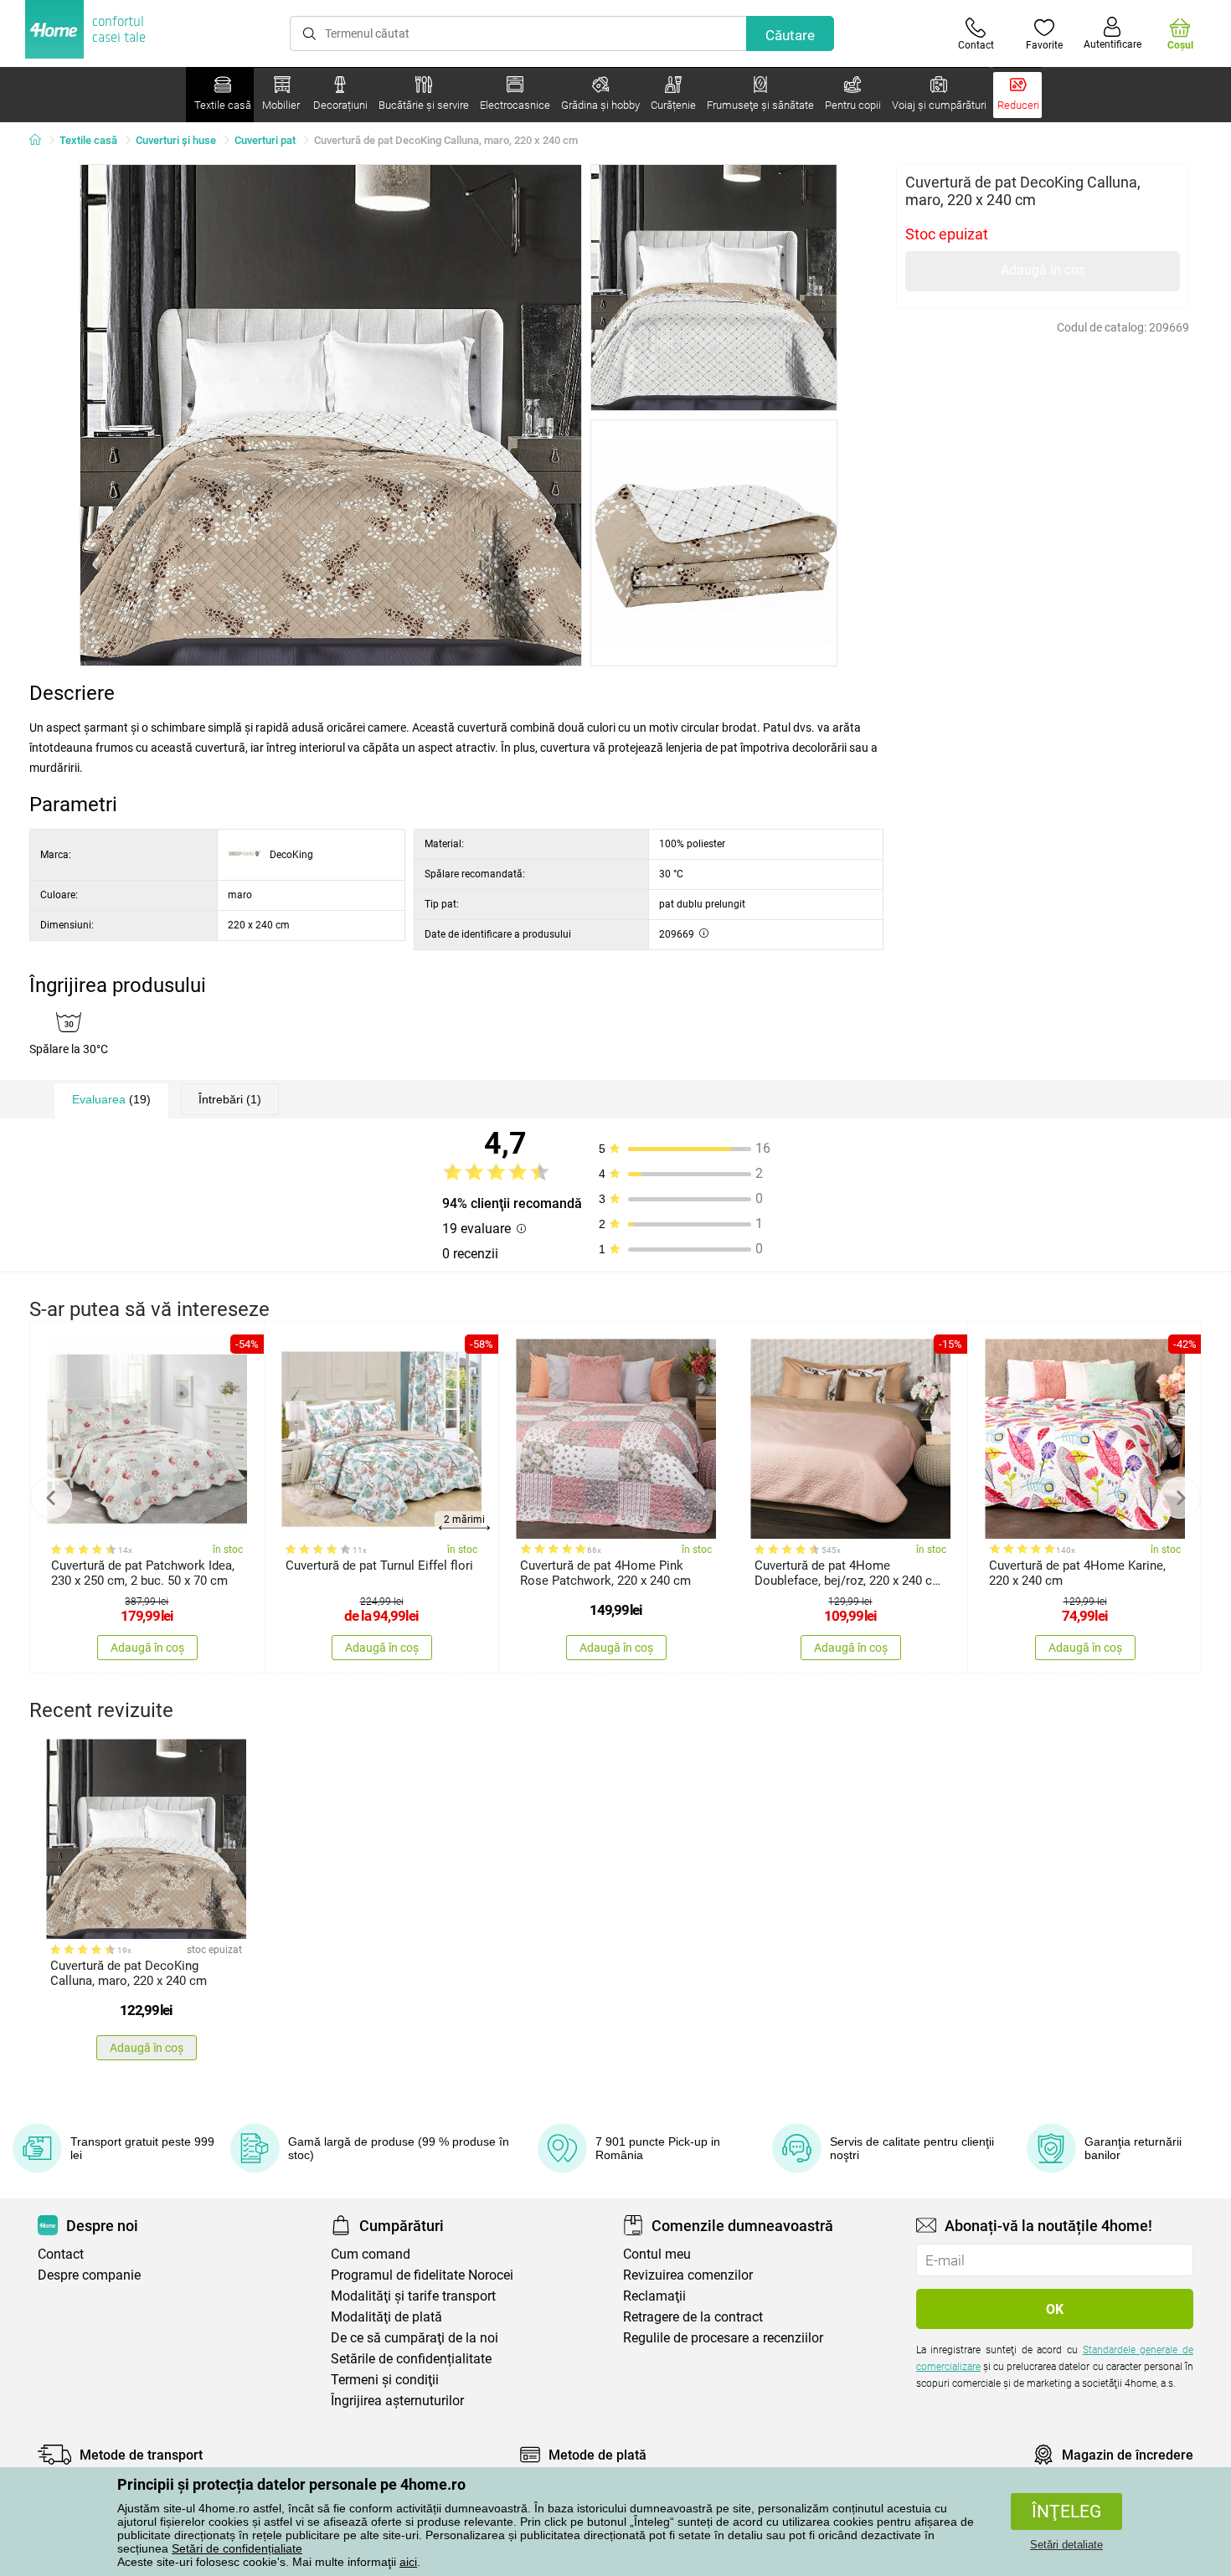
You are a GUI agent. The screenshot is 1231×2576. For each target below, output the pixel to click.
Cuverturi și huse (176, 140)
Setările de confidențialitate (411, 2359)
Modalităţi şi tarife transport (413, 2296)
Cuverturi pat (265, 140)
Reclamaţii (654, 2296)
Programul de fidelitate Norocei (422, 2275)
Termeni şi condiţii (385, 2380)
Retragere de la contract (693, 2317)
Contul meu (657, 2254)
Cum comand (371, 2254)
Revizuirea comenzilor (688, 2275)
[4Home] (41, 141)
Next (1180, 1498)
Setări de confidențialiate (237, 2548)
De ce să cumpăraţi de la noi (415, 2338)
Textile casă (88, 140)
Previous (51, 1498)
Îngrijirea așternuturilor (397, 2401)
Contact (61, 2254)
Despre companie (89, 2275)
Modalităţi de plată (386, 2317)
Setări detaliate (1066, 2545)
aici (408, 2562)
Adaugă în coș (1043, 270)
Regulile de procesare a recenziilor (723, 2338)
